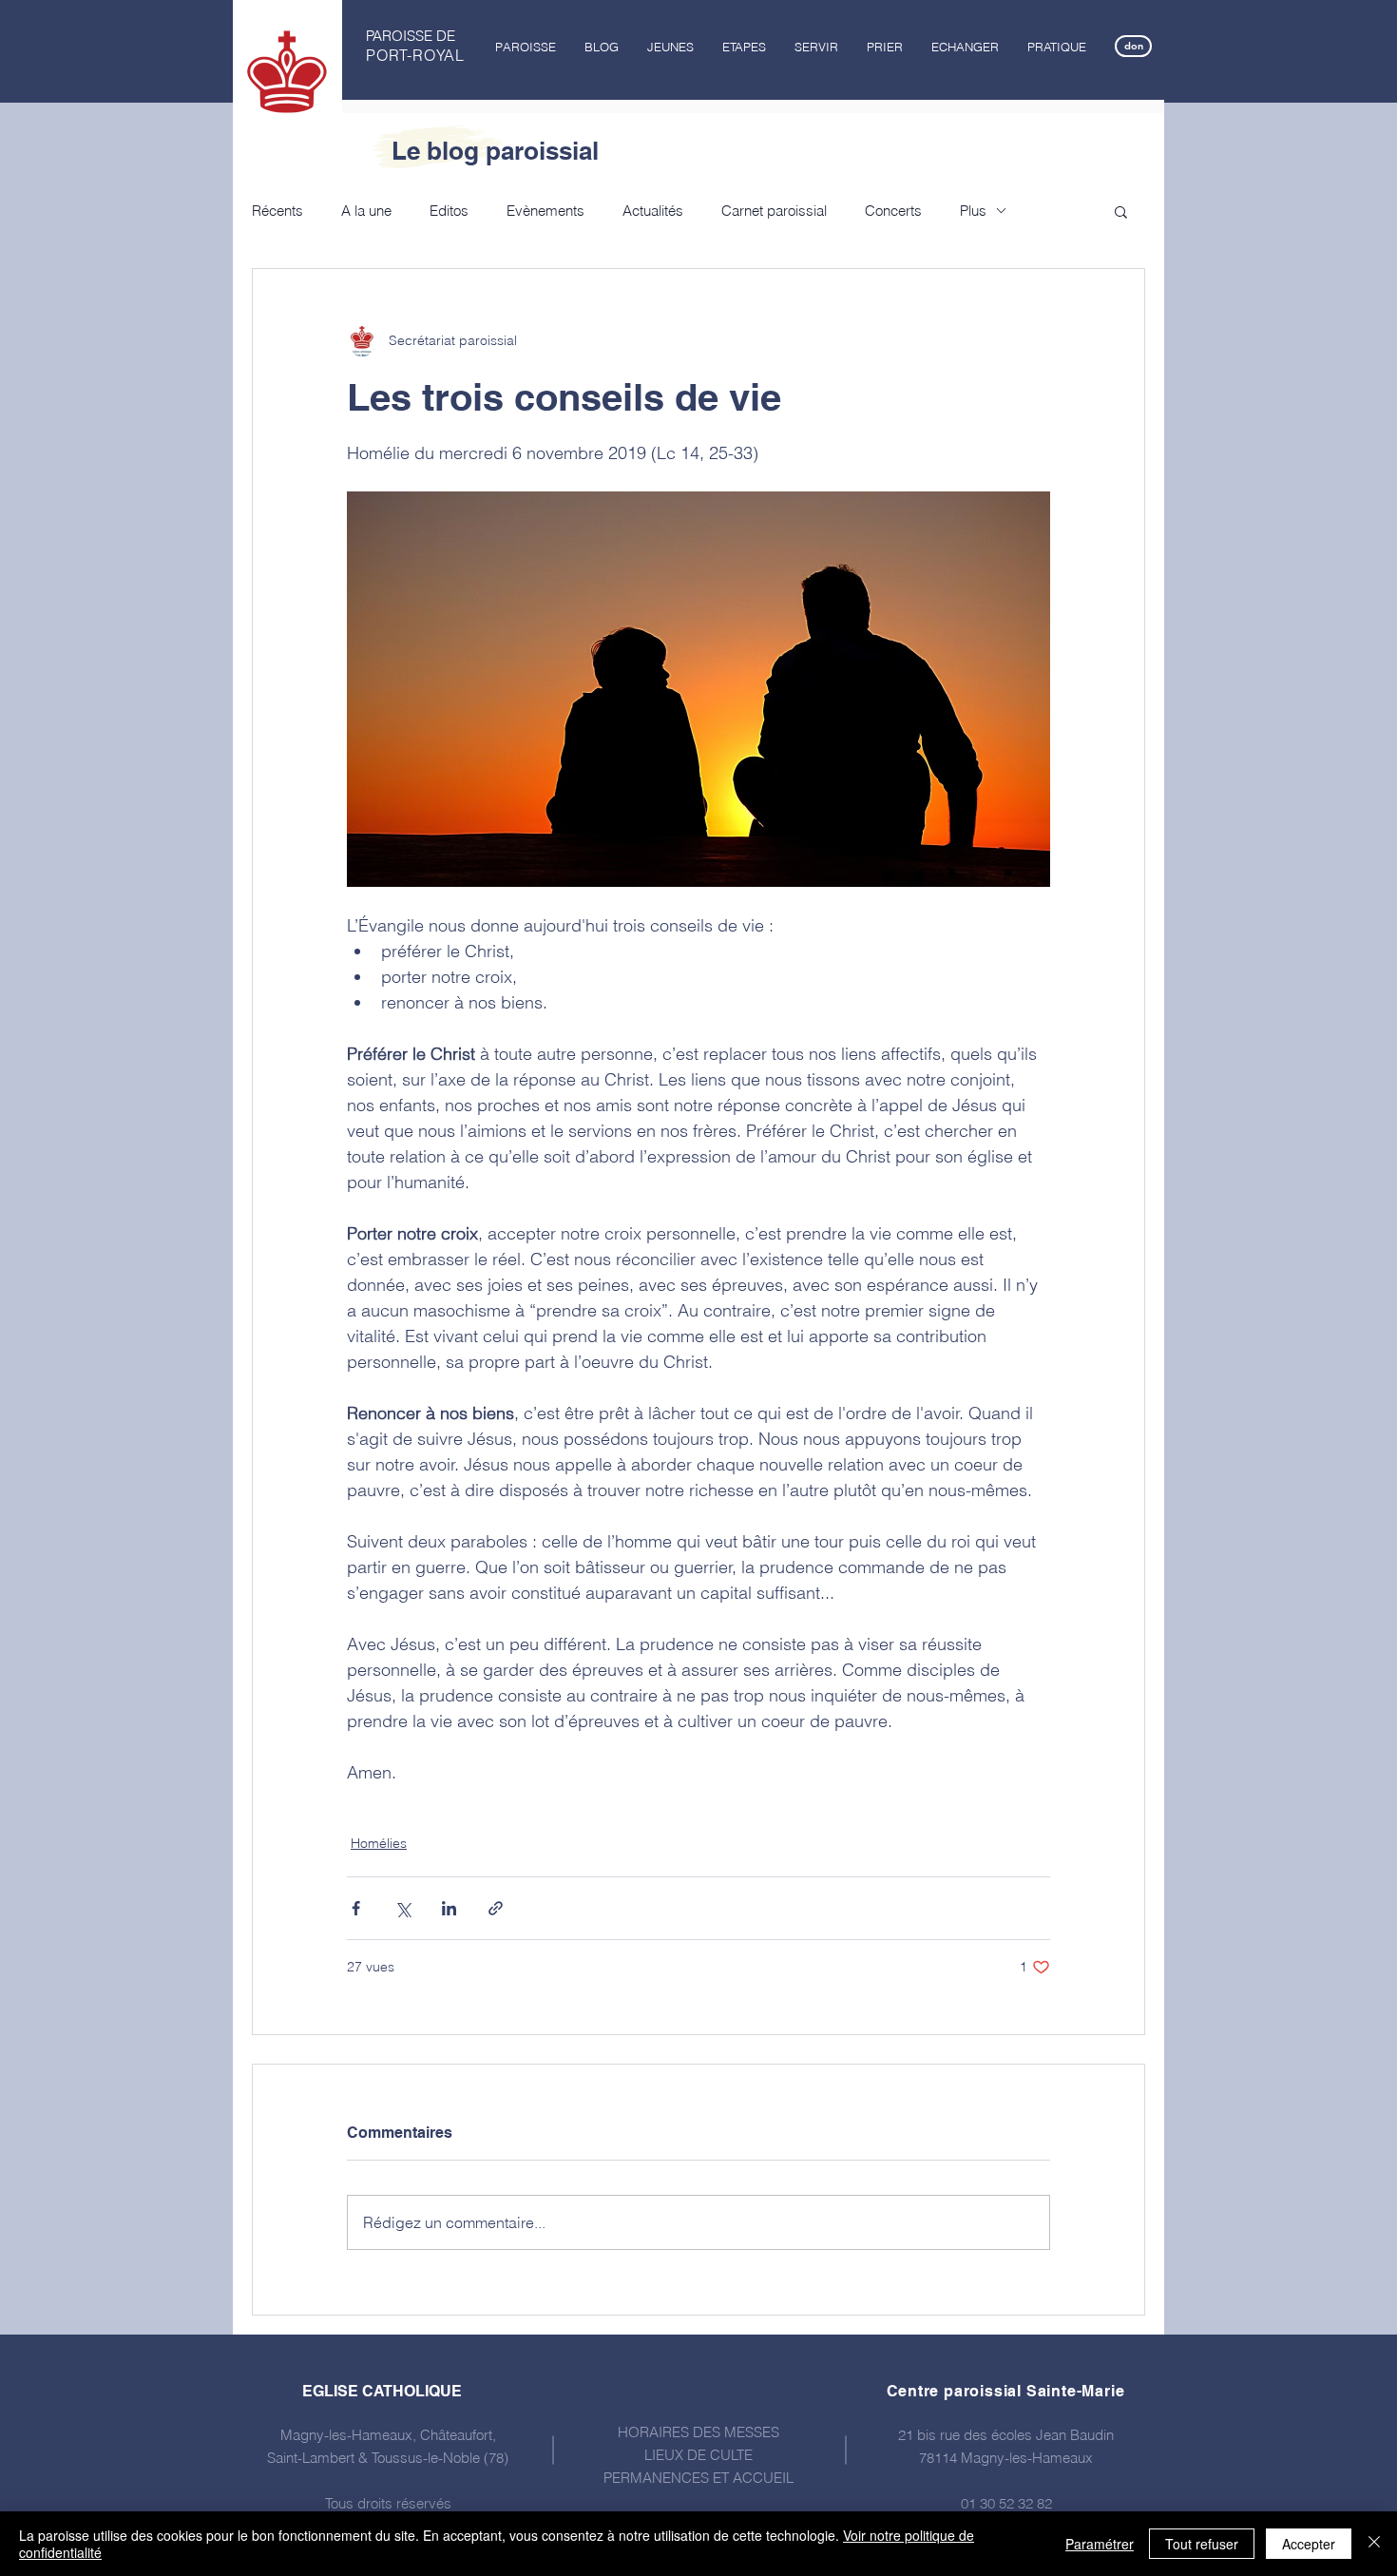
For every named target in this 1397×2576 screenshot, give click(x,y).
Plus (973, 211)
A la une (366, 211)
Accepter (1309, 2544)
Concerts (893, 211)
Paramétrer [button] (1100, 2544)
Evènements (545, 211)
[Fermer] (1374, 2544)
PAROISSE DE (411, 36)
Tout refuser (1202, 2544)
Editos (449, 211)
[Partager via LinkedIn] (449, 1908)
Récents (277, 211)
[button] (526, 47)
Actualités (653, 211)
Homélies (379, 1843)
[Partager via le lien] (496, 1908)
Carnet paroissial (774, 211)
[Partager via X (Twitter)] (402, 1908)
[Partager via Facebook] (356, 1908)
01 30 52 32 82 (1006, 2503)
